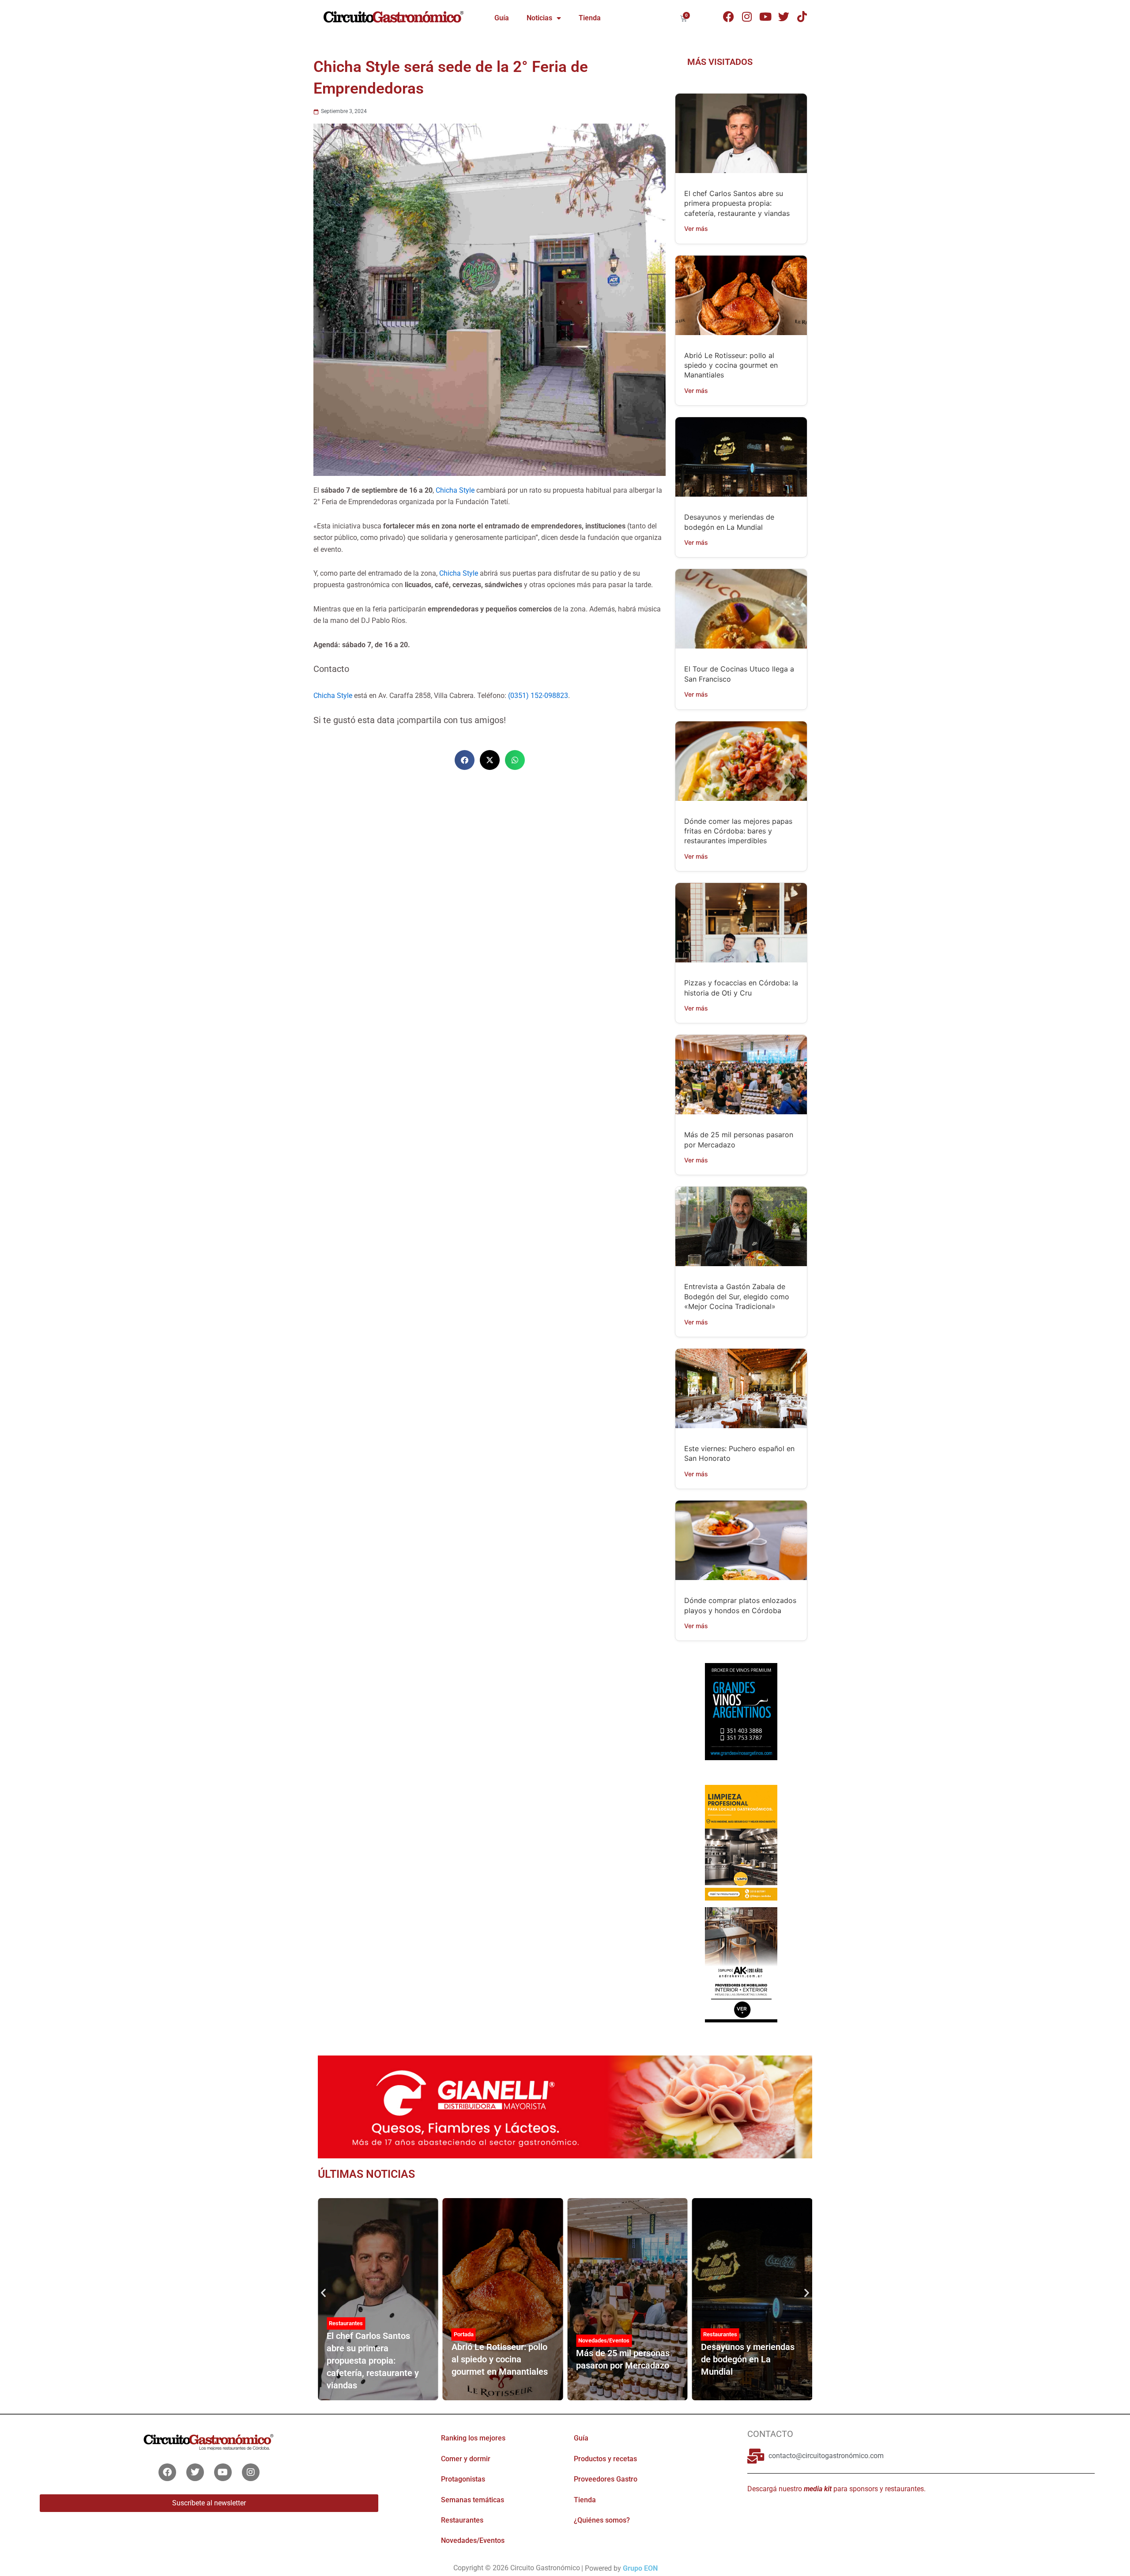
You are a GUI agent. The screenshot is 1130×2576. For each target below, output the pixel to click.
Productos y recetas (605, 2459)
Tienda (590, 18)
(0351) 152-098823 (538, 696)
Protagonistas (463, 2479)
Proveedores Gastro (606, 2479)
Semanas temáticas (473, 2500)
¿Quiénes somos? (602, 2520)
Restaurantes (346, 2323)
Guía (502, 18)
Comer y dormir (466, 2459)
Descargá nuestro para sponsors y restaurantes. (836, 2489)
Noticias (539, 18)
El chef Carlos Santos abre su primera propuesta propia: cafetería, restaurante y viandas (737, 203)
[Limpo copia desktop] (741, 1842)
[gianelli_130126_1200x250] (565, 2106)
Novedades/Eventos (604, 2340)
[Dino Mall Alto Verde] (741, 1964)
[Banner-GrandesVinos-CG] (741, 1711)
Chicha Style (455, 490)
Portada (464, 2334)
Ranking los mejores (473, 2438)
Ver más (696, 228)
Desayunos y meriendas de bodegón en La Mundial (748, 2359)
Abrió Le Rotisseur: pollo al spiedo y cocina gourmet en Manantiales (731, 365)
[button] (465, 760)
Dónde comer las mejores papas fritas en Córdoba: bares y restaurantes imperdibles (738, 831)
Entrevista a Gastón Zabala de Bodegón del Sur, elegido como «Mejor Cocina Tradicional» (737, 1296)
